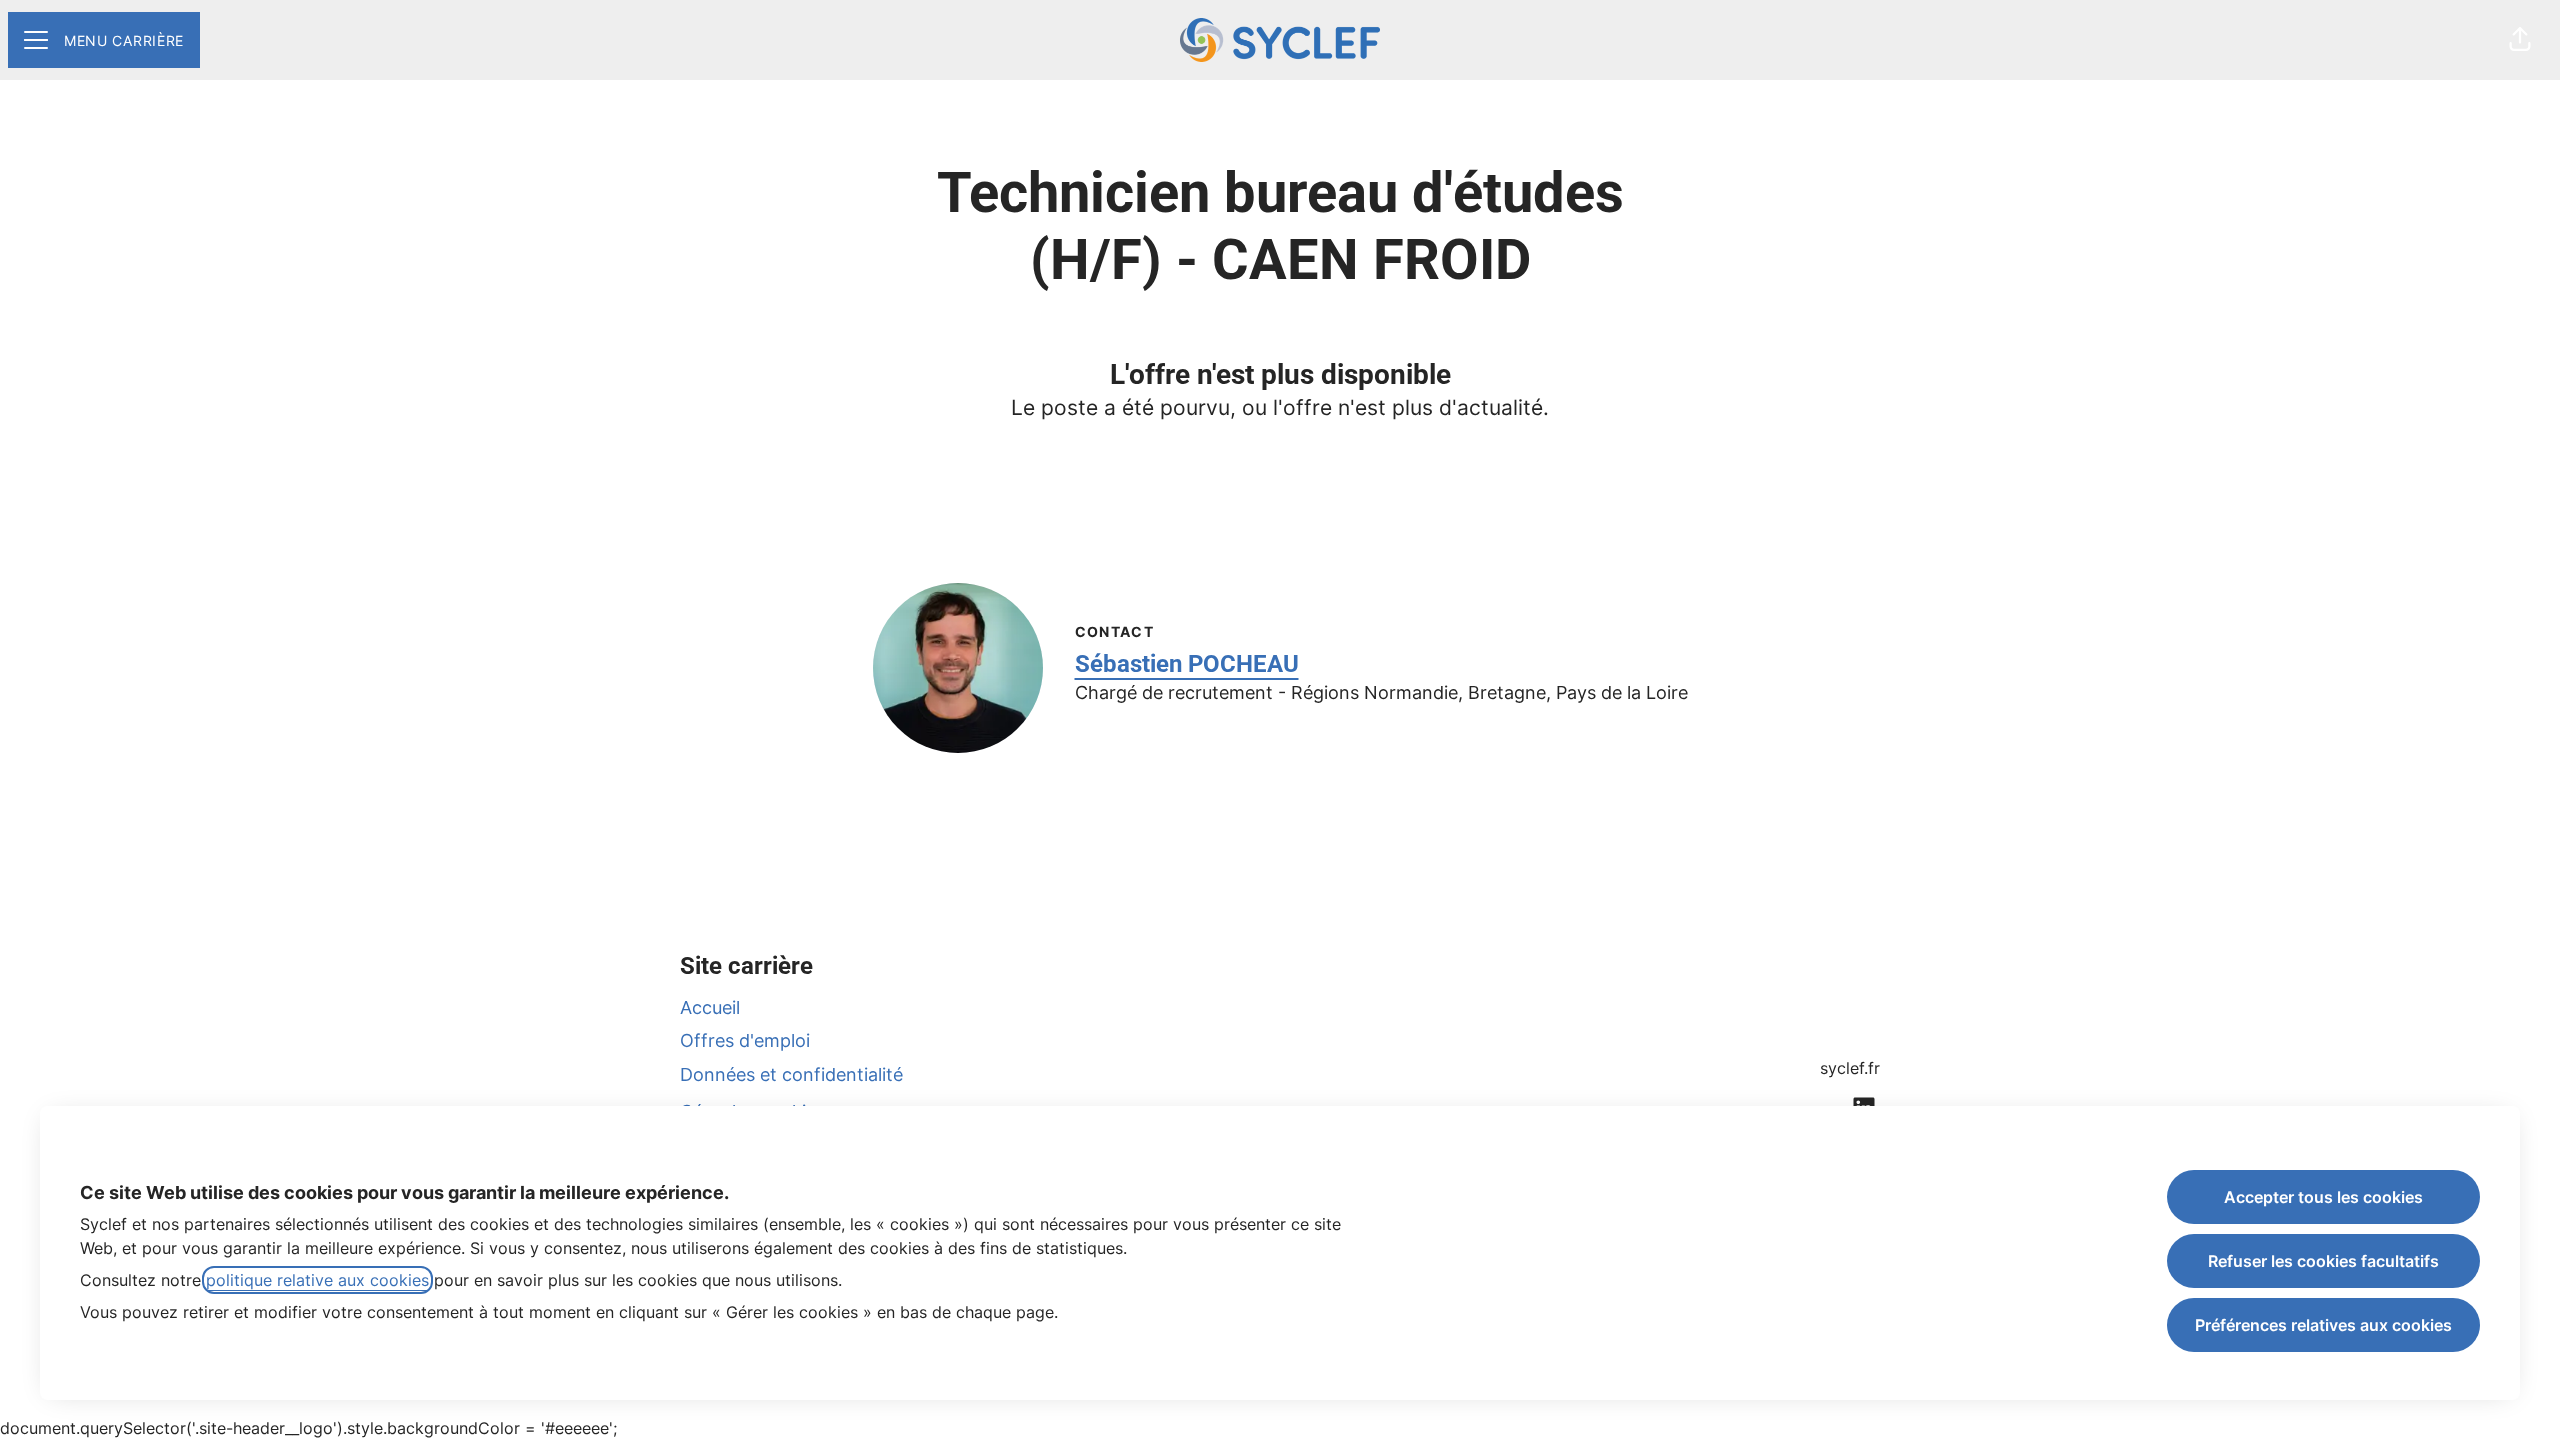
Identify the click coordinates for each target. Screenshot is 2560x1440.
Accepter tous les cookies (2323, 1197)
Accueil (710, 1007)
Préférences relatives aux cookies (2323, 1325)
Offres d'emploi (745, 1040)
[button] (2520, 40)
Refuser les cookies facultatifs (2323, 1261)
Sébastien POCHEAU (1187, 664)
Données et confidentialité (791, 1074)
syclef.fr (1850, 1068)
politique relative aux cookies (317, 1280)
